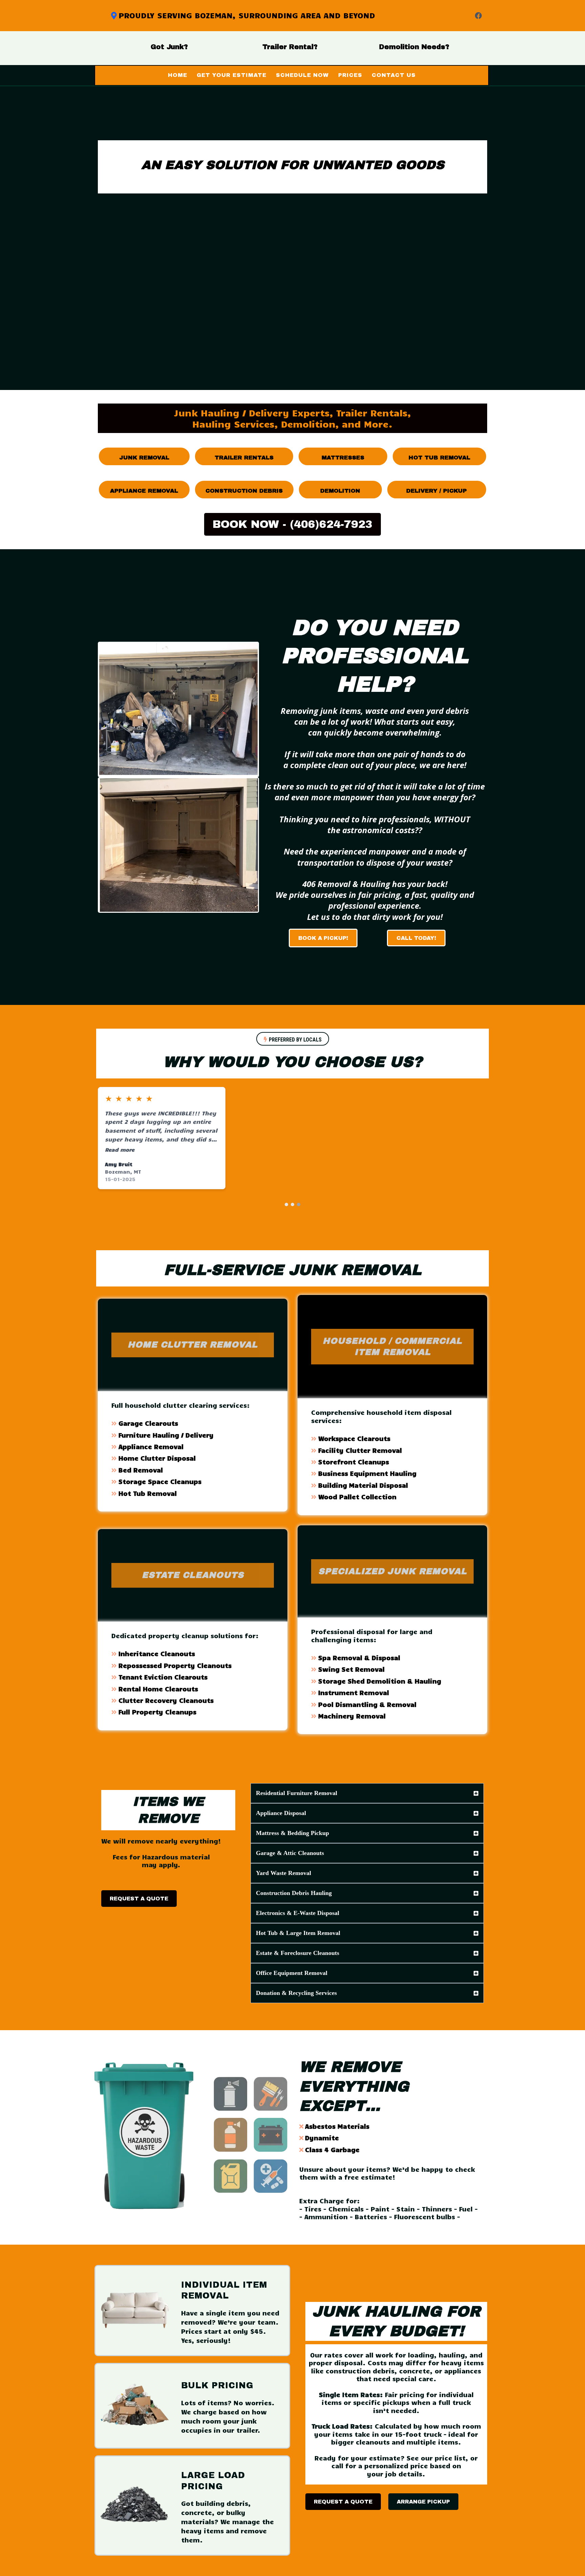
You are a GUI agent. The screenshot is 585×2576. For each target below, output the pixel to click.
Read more (120, 1149)
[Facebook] (478, 16)
